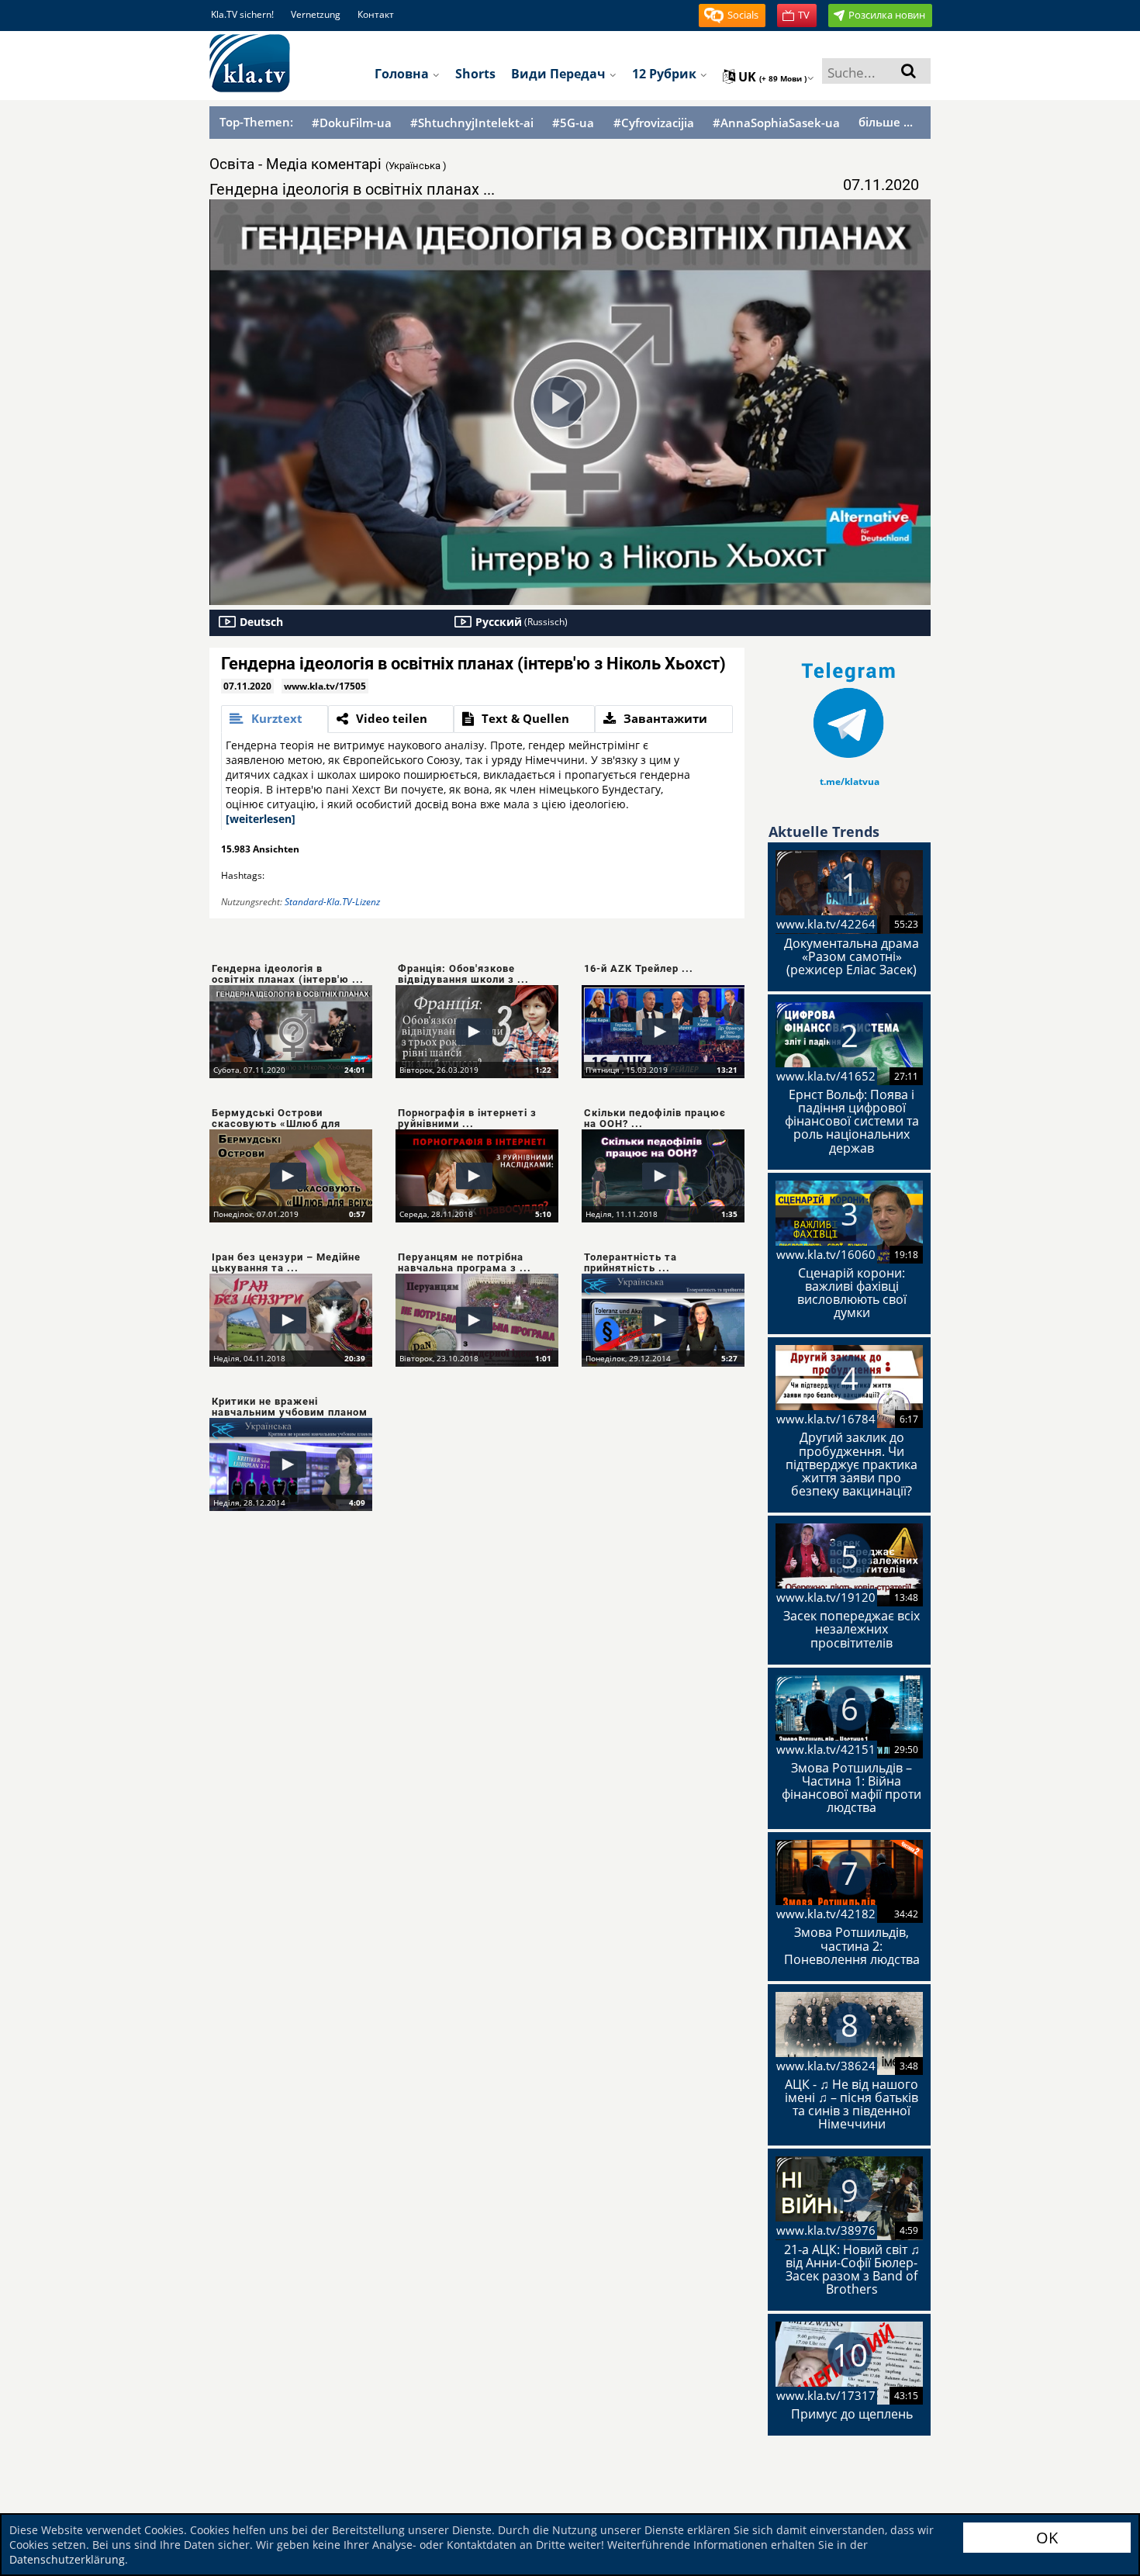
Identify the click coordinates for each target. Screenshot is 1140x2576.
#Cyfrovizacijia (654, 123)
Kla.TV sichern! (242, 14)
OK (1047, 2538)
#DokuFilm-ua (352, 123)
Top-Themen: (256, 122)
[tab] (275, 719)
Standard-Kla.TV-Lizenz (332, 902)
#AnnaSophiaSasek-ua (776, 123)
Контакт (376, 14)
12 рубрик (666, 74)
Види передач (560, 74)
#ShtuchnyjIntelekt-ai (472, 123)
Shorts (475, 74)
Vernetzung (316, 14)
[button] (732, 16)
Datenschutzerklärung (67, 2559)
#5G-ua (573, 123)
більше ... (886, 122)
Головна (403, 74)
